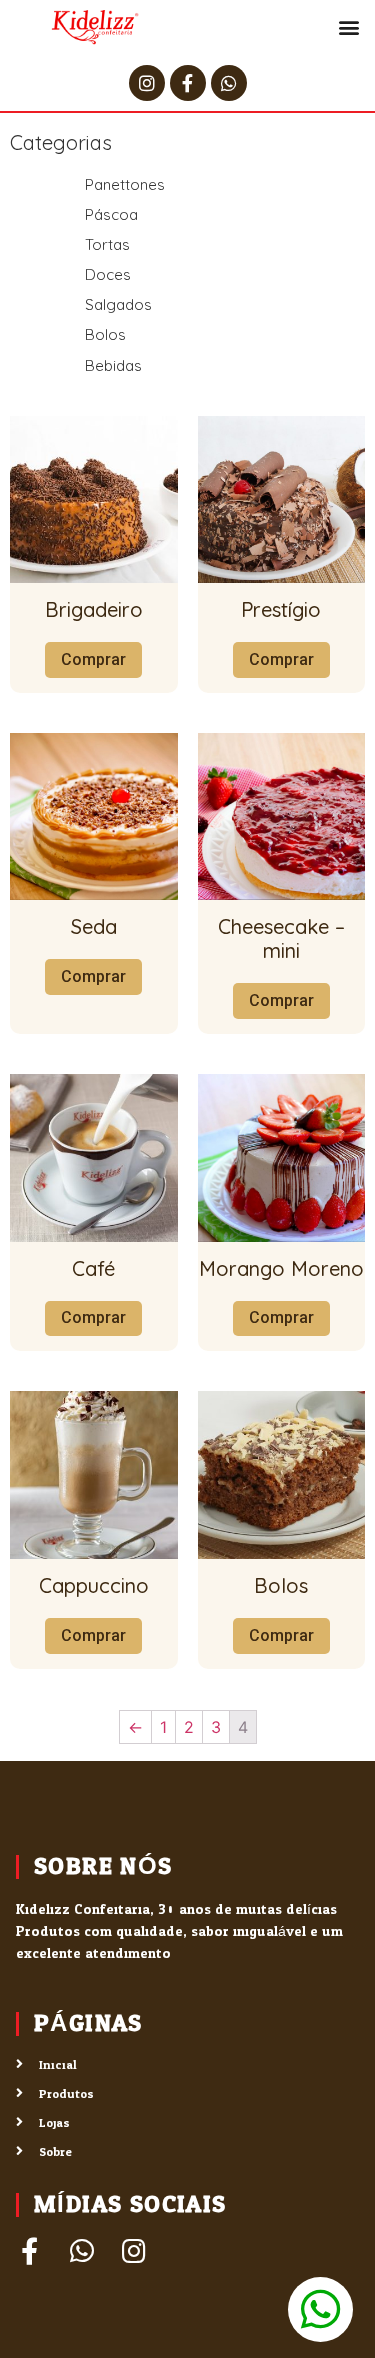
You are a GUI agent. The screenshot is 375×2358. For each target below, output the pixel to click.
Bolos (105, 334)
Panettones (125, 184)
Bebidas (113, 365)
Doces (108, 274)
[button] (348, 27)
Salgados (118, 304)
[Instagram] (147, 83)
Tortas (107, 244)
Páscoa (111, 214)
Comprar (93, 659)
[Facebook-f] (188, 83)
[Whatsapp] (229, 83)
